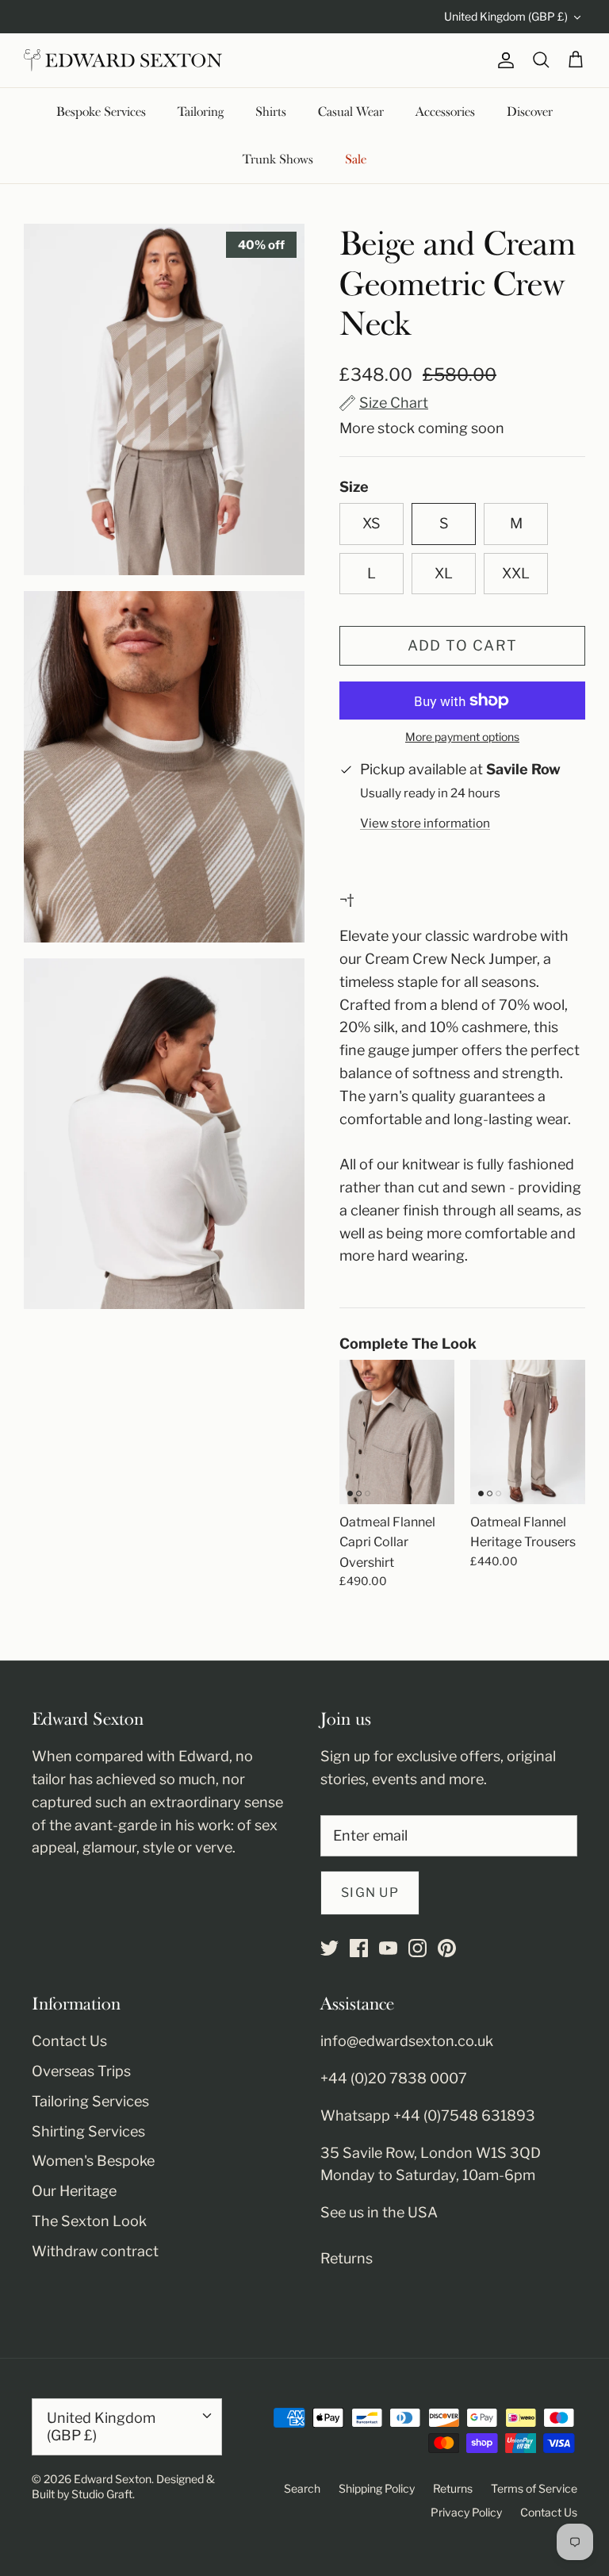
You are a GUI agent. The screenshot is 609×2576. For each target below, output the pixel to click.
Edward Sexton (113, 2479)
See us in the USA (379, 2212)
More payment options (462, 737)
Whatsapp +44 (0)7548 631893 (428, 2115)
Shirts (271, 112)
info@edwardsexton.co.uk (407, 2041)
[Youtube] (388, 1948)
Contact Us (69, 2041)
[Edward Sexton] (123, 60)
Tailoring (201, 112)
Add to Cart (463, 645)
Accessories (445, 112)
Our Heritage (74, 2191)
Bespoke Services (101, 112)
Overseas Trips (81, 2071)
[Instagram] (417, 1948)
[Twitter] (329, 1948)
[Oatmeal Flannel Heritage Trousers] (528, 1432)
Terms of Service (534, 2488)
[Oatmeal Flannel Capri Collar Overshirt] (397, 1432)
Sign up (370, 1893)
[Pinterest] (447, 1948)
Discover (530, 112)
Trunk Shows (278, 159)
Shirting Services (88, 2131)
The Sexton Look (89, 2221)
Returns (347, 2258)
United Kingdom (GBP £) (506, 16)
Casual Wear (351, 112)
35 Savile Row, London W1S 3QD (431, 2153)
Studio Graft (102, 2494)
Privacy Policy (466, 2512)
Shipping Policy (377, 2488)
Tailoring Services (90, 2101)
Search (302, 2488)
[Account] (503, 60)
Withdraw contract (95, 2251)
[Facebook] (359, 1948)
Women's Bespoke (93, 2161)
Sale (356, 159)
